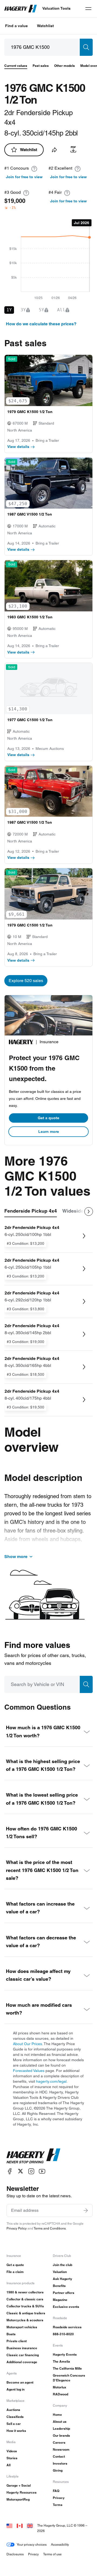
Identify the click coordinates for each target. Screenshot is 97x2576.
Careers (59, 2442)
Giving (58, 2470)
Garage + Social (19, 2485)
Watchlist (45, 26)
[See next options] (89, 1212)
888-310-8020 (63, 2334)
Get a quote (48, 1118)
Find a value (16, 26)
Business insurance (22, 2348)
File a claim (15, 2272)
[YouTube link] (42, 2171)
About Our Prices (27, 2044)
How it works (16, 2431)
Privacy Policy (17, 2228)
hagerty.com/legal (51, 2081)
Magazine (60, 2300)
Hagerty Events (65, 2354)
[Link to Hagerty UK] (30, 2525)
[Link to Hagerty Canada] (20, 2525)
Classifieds (15, 2417)
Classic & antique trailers (26, 2313)
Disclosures (15, 2554)
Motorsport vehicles (22, 2327)
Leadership (61, 2429)
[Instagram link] (31, 2171)
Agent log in (15, 2389)
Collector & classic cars (25, 2299)
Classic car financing (23, 2355)
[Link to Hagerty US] (9, 2525)
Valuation (60, 2272)
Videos (12, 2451)
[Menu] (88, 9)
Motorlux (60, 2387)
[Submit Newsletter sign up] (86, 2210)
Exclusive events (66, 2307)
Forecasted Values (29, 2071)
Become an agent (20, 2382)
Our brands (61, 2435)
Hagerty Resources (22, 2492)
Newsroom (61, 2449)
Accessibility (60, 2544)
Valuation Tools (56, 8)
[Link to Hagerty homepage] (33, 2156)
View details (18, 447)
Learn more (49, 1132)
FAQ (56, 2491)
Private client (17, 2341)
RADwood (60, 2394)
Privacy (59, 2498)
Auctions (13, 2410)
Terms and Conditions (50, 2228)
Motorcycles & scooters (25, 2320)
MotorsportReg (18, 2499)
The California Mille (67, 2368)
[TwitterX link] (20, 2171)
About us (60, 2422)
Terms (58, 2505)
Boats (11, 2334)
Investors (60, 2463)
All (8, 2465)
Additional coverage (22, 2362)
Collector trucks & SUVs (25, 2306)
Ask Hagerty (63, 2279)
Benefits (59, 2286)
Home (57, 2415)
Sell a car (14, 2424)
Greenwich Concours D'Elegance (69, 2378)
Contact (59, 2456)
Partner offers (64, 2293)
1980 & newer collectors (25, 2292)
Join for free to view (24, 177)
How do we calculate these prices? (41, 324)
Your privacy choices (32, 2544)
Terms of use (52, 2554)
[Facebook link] (10, 2171)
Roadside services (67, 2327)
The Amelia (61, 2361)
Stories (12, 2458)
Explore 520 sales (26, 981)
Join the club (63, 2265)
